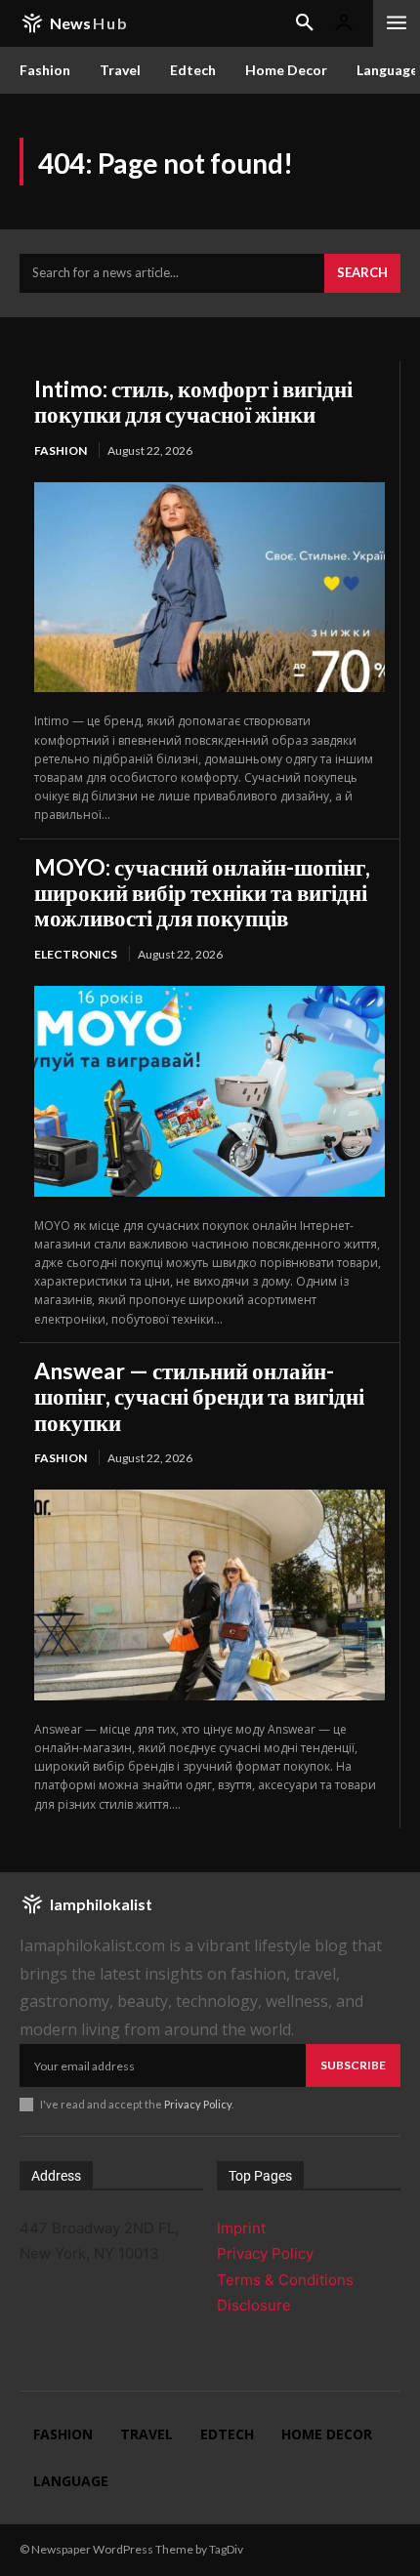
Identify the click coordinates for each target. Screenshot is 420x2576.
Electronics (76, 954)
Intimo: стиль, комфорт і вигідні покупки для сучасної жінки (193, 401)
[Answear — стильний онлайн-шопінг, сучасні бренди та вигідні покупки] (210, 1595)
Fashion (61, 450)
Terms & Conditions (285, 2280)
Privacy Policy (198, 2104)
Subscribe (353, 2065)
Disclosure (254, 2305)
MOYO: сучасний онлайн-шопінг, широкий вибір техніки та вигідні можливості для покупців (202, 893)
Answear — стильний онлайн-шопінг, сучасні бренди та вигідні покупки (199, 1396)
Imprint (241, 2228)
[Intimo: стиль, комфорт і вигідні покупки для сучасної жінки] (210, 587)
